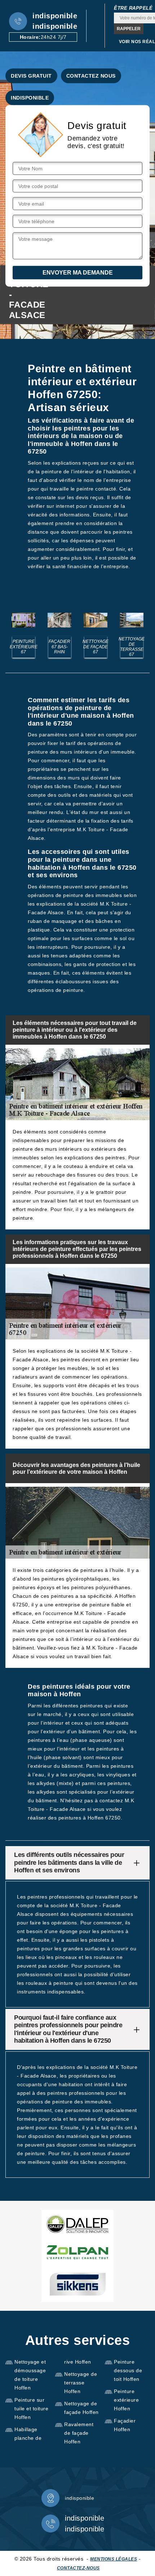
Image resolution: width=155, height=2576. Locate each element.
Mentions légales (114, 2559)
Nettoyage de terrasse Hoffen (81, 2383)
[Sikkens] (77, 2284)
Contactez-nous (78, 2568)
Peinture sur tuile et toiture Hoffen (31, 2409)
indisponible (55, 16)
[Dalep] (77, 2224)
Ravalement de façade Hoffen (79, 2433)
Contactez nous (91, 76)
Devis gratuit (31, 76)
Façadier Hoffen (125, 2425)
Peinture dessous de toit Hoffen (128, 2370)
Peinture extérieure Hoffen (126, 2400)
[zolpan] (77, 2252)
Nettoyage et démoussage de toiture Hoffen (30, 2375)
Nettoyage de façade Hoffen (81, 2408)
